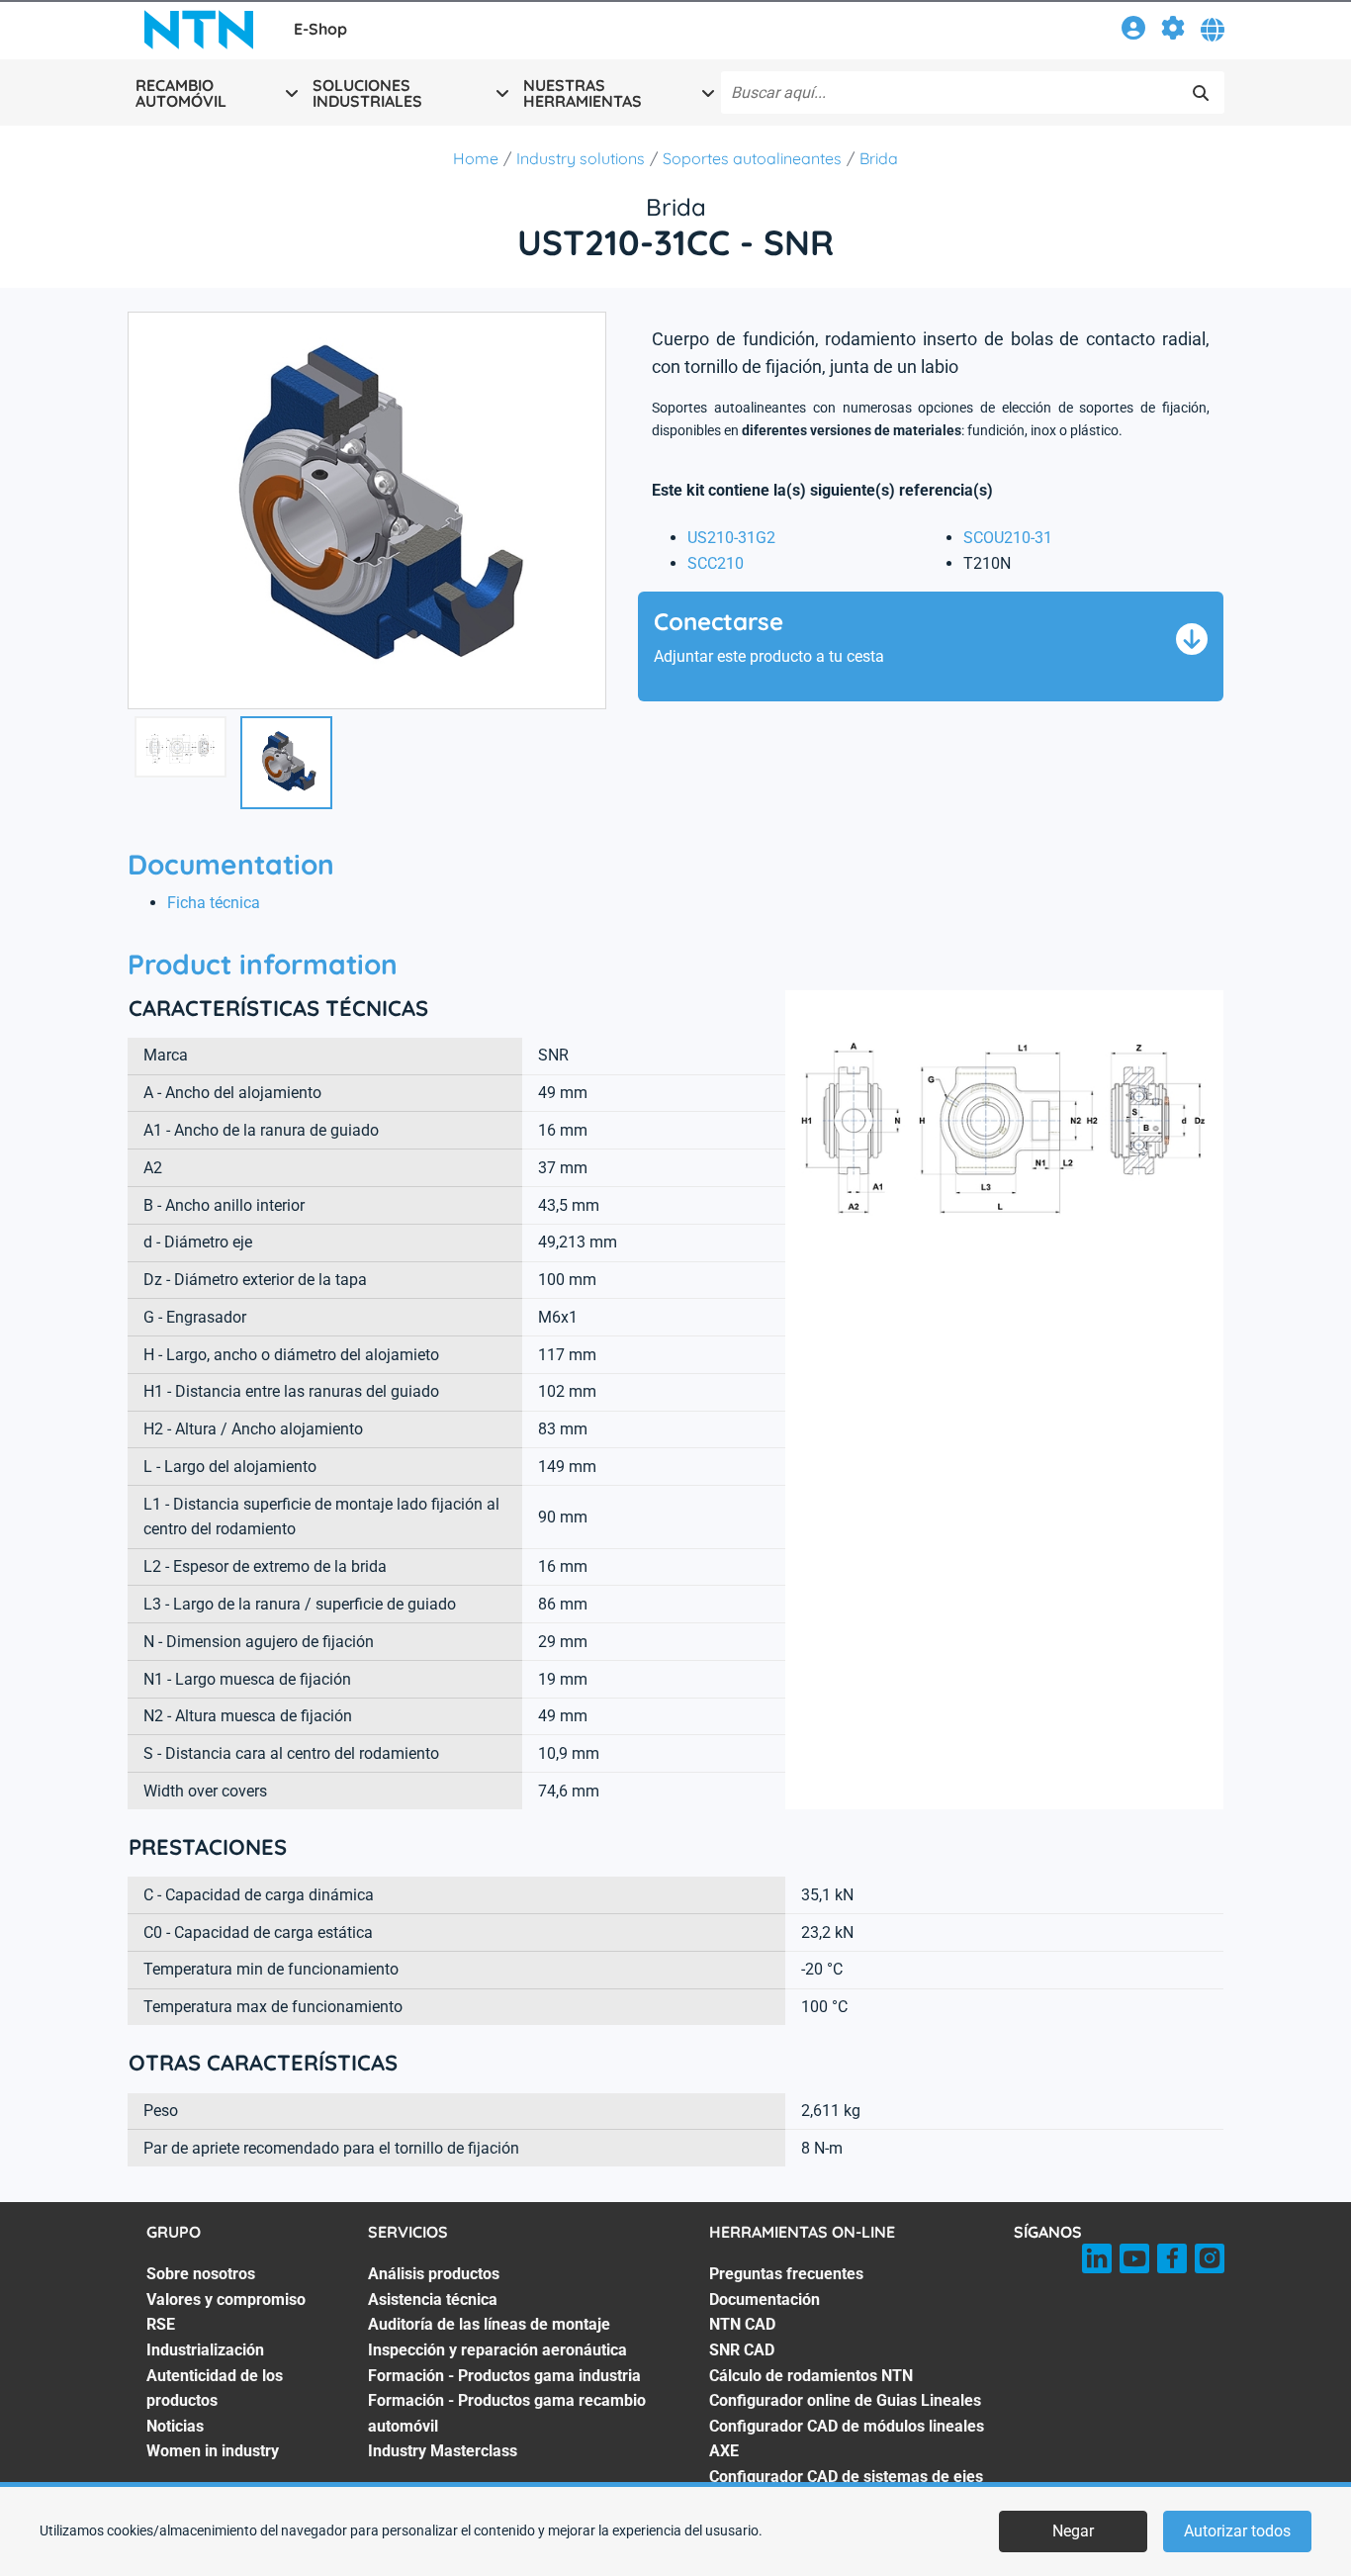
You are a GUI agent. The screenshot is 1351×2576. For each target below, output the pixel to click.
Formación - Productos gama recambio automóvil (507, 2413)
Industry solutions (581, 158)
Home (476, 158)
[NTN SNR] (199, 30)
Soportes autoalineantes (752, 158)
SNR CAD (742, 2350)
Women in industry (213, 2451)
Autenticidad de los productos (215, 2389)
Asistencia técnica (433, 2300)
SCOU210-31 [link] (1008, 538)
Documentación (765, 2300)
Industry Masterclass (443, 2451)
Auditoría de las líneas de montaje (489, 2324)
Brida (879, 158)
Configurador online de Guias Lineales (845, 2400)
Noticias (175, 2426)
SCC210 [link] (716, 563)
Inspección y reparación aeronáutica (497, 2350)
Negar (1073, 2531)
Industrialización (205, 2350)
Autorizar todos (1237, 2531)
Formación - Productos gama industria (504, 2376)
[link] (1133, 31)
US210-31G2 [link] (731, 538)
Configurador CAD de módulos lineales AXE (847, 2439)
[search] (1201, 93)
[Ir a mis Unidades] (1173, 31)
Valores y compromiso (226, 2300)
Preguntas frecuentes (786, 2274)
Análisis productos (434, 2274)
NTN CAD (742, 2324)
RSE (161, 2324)
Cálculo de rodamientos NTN (811, 2376)
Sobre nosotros (201, 2274)
